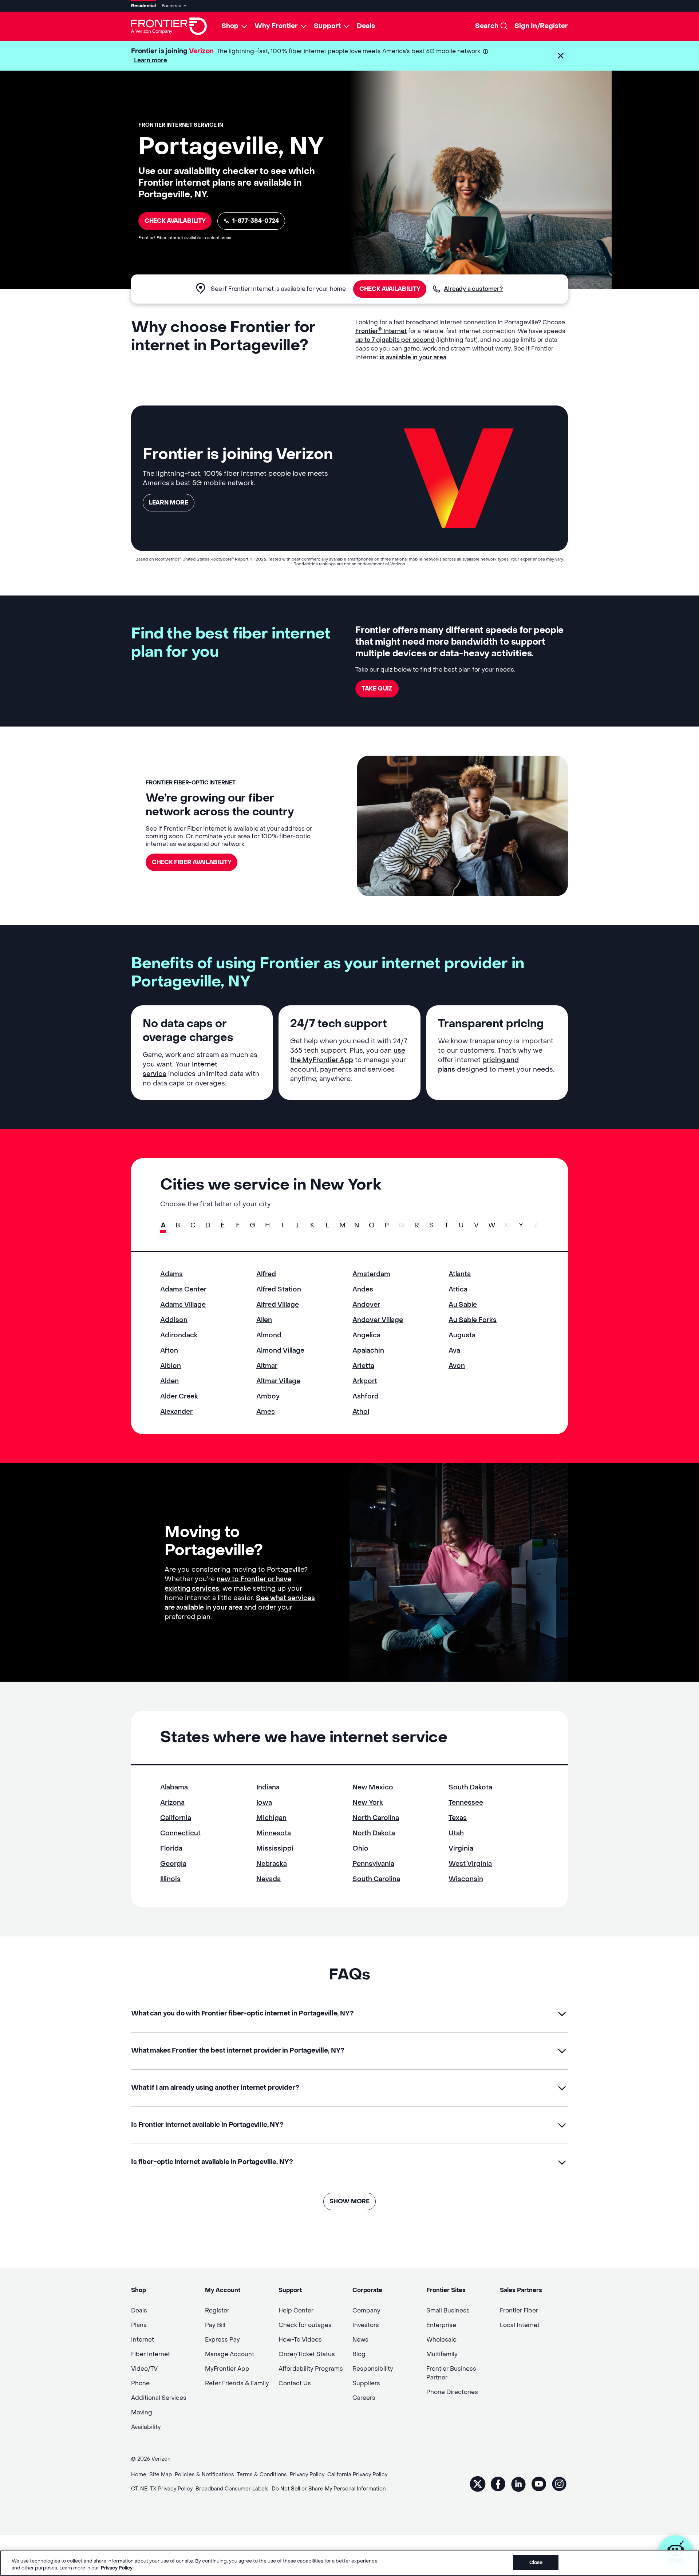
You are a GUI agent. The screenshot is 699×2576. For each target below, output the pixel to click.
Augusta (462, 1335)
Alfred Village (278, 1305)
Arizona (172, 1803)
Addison (174, 1320)
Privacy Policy (117, 2568)
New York (368, 1803)
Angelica (366, 1335)
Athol (361, 1412)
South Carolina (376, 1879)
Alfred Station (279, 1289)
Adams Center (183, 1289)
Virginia (461, 1849)
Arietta (363, 1366)
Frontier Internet (381, 331)
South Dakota (470, 1787)
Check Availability (175, 221)
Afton (169, 1351)
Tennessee (466, 1803)
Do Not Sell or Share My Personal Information (329, 2489)
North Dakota (374, 1833)
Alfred (266, 1274)
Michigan (271, 1818)
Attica (458, 1289)
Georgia (173, 1864)
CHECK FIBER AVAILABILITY (191, 862)
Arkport (365, 1381)
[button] (561, 56)
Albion (171, 1366)
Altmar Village (278, 1381)
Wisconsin (466, 1879)
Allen (264, 1320)
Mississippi (275, 1849)
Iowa (264, 1803)
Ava (454, 1351)
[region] (349, 2563)
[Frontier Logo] (169, 26)
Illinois (170, 1879)
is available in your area (413, 357)
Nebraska (272, 1864)
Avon (457, 1366)
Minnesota (274, 1833)
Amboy (268, 1396)
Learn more (151, 60)
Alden (169, 1381)
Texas (458, 1818)
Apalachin (368, 1351)
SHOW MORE (349, 2201)
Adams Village (183, 1305)
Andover (366, 1305)
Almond (269, 1335)
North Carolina (376, 1818)
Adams (171, 1274)
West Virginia (470, 1864)
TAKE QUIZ (377, 688)
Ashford (366, 1396)
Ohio (360, 1849)
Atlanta (460, 1274)
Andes (363, 1289)
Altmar (267, 1366)
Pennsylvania (373, 1864)
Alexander (176, 1412)
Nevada (268, 1879)
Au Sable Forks (473, 1320)
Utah (456, 1833)
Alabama (174, 1787)
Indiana (268, 1787)
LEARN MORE (169, 502)
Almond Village (280, 1351)
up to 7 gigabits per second (395, 340)
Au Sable (463, 1305)
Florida (171, 1849)
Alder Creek (179, 1396)
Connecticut (180, 1833)
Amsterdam (371, 1274)
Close (536, 2562)
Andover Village (378, 1320)
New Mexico (373, 1787)
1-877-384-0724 (256, 221)
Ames (266, 1412)
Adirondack (179, 1335)
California (176, 1818)
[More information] (485, 52)
